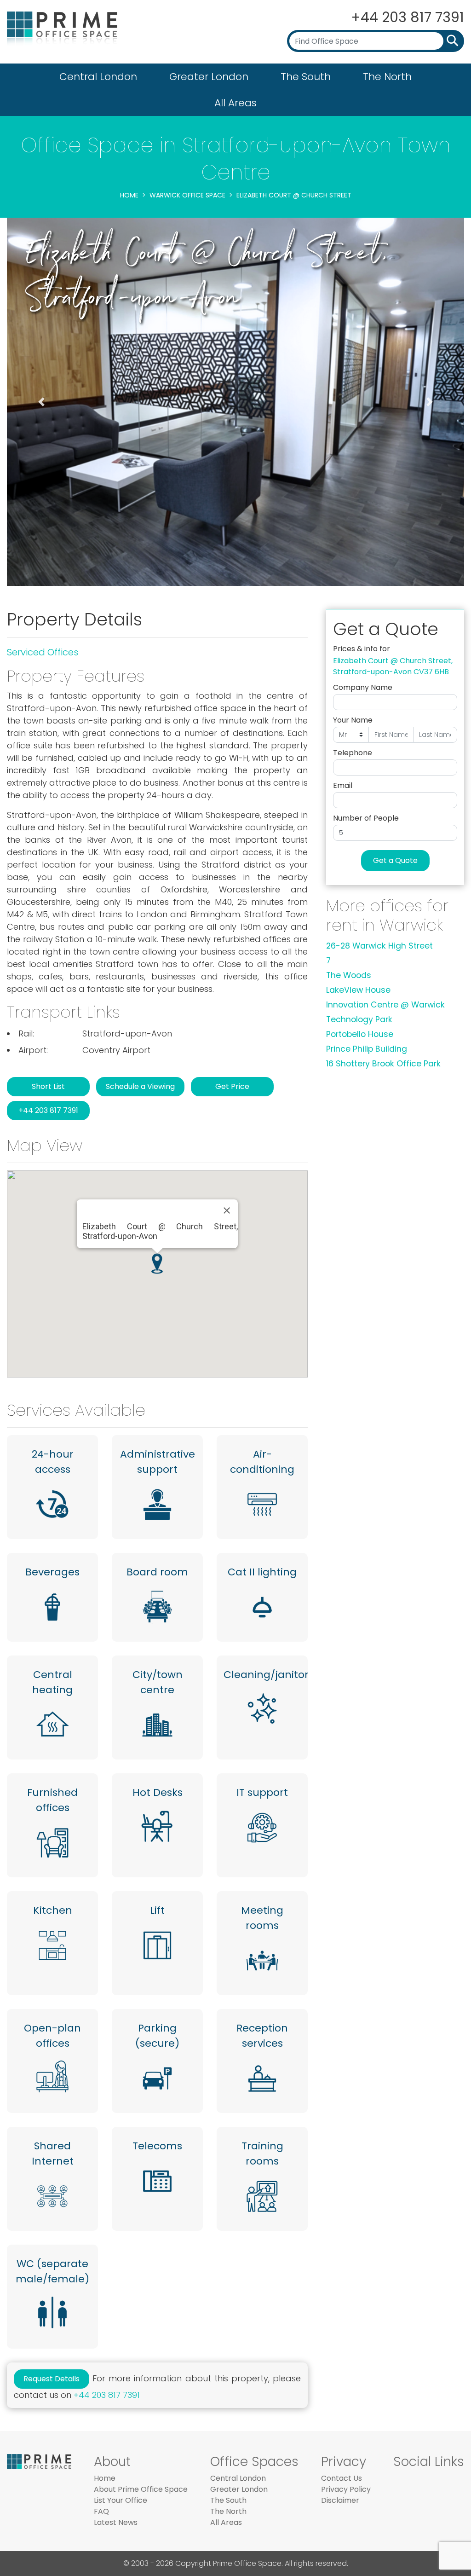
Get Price (232, 1086)
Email (343, 785)
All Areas (235, 103)
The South (306, 77)
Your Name (353, 720)
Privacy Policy (346, 2489)
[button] (41, 402)
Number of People (366, 818)
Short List (48, 1086)
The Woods (349, 975)
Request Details (52, 2379)
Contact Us (342, 2478)
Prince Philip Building (367, 1049)
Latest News (116, 2522)
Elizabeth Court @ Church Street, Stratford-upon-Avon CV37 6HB (393, 666)
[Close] (227, 1210)
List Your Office (121, 2500)
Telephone (353, 753)
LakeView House (358, 990)
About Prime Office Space (141, 2489)
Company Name (363, 687)
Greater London (209, 77)
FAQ (101, 2511)
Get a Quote (395, 860)
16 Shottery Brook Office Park (383, 1064)
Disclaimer (340, 2500)
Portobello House (360, 1034)
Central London (98, 77)
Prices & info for (362, 649)
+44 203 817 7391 (408, 17)
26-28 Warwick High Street (379, 946)
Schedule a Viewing (140, 1086)
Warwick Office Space (187, 195)
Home (129, 195)
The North (387, 77)
